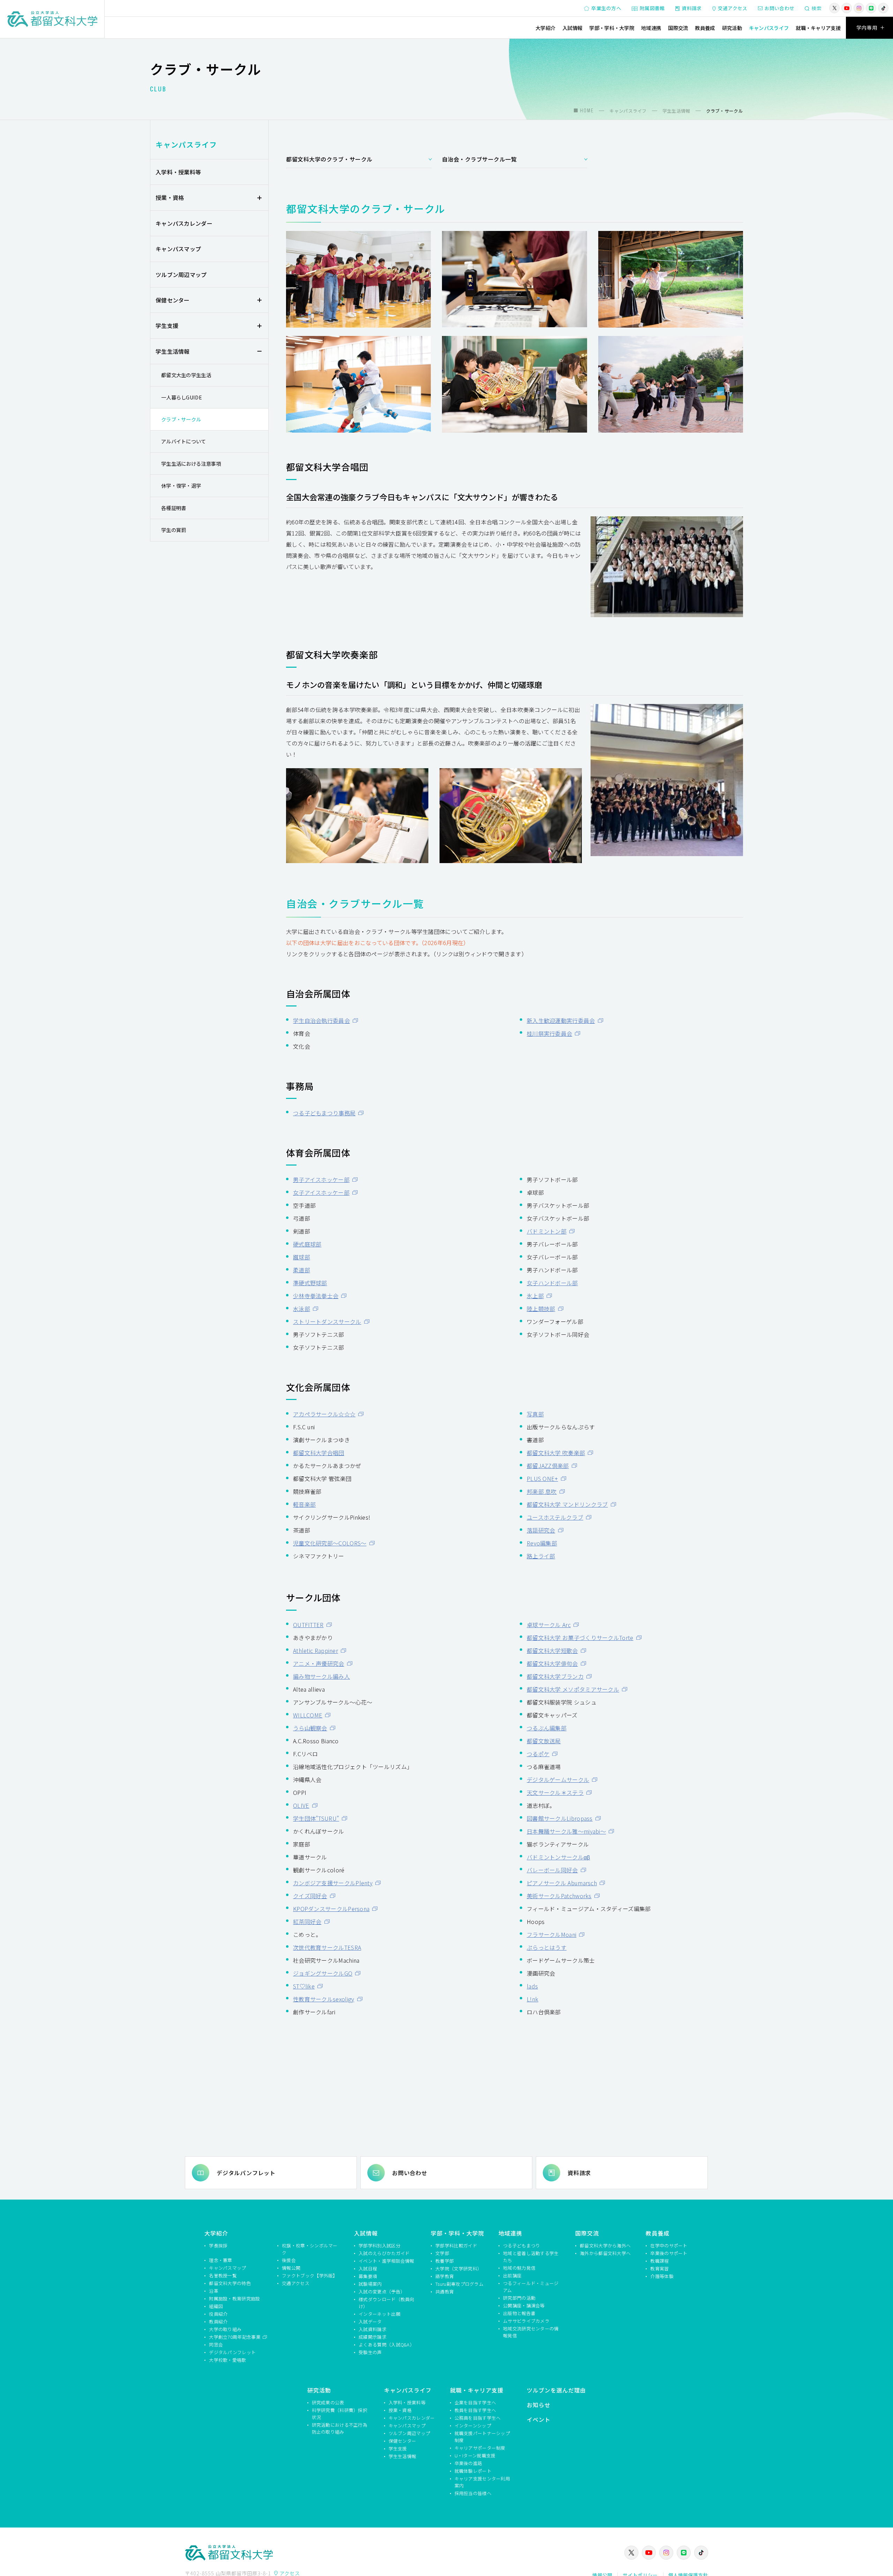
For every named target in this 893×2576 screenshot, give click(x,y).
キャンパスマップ (178, 249)
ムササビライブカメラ (526, 2321)
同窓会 (216, 2345)
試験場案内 (370, 2284)
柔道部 (302, 1270)
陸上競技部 (541, 1309)
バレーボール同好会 (552, 1870)
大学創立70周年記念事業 (235, 2337)
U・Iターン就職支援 (475, 2455)
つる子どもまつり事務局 (324, 1113)
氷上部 (535, 1296)
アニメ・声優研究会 (319, 1663)
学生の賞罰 (174, 530)
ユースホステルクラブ (555, 1517)
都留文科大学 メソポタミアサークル (573, 1689)
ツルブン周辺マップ (181, 275)
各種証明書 (174, 508)
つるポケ (538, 1754)
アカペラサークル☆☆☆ (324, 1414)
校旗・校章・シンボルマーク (310, 2249)
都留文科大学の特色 (230, 2283)
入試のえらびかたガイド (384, 2253)
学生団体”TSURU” (316, 1818)
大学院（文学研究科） (459, 2268)
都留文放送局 (544, 1741)
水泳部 (302, 1309)
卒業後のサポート (669, 2253)
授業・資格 (170, 197)
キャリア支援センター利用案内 (482, 2482)
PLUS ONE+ (542, 1478)
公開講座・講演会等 (524, 2305)
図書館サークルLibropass (560, 1818)
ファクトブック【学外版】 (310, 2275)
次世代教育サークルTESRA (327, 1947)
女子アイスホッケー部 (321, 1192)
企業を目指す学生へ (475, 2402)
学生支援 (167, 325)
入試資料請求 (373, 2329)
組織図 (216, 2306)
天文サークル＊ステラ (555, 1792)
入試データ (370, 2322)
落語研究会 (541, 1530)
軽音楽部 (304, 1504)
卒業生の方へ (606, 8)
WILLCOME (308, 1715)
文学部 (442, 2253)
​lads (532, 1986)
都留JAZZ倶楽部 (548, 1466)
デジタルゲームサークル (558, 1780)
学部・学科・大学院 (612, 28)
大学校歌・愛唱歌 (227, 2360)
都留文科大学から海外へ (605, 2245)
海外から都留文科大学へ (605, 2253)
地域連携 (651, 28)
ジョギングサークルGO (323, 1973)
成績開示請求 (373, 2337)
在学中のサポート (669, 2245)
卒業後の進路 (468, 2463)
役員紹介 (218, 2314)
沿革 (214, 2291)
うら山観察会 (310, 1728)
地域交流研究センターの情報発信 (531, 2332)
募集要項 (368, 2276)
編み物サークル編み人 (321, 1676)
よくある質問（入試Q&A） (387, 2345)
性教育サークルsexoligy (324, 1999)
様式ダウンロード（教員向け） (387, 2303)
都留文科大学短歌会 (552, 1650)
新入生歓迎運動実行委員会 (561, 1020)
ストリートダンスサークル (327, 1321)
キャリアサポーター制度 (480, 2448)
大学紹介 (545, 28)
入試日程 (368, 2268)
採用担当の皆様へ (473, 2493)
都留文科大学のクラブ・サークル (329, 159)
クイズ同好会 (310, 1896)
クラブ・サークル (181, 419)
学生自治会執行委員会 (321, 1020)
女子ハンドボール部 (552, 1283)
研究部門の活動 (519, 2298)
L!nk (532, 1999)
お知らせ (539, 2405)
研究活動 (732, 28)
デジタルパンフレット (246, 2173)
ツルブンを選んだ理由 (556, 2390)
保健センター (173, 300)
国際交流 (678, 28)
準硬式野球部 (310, 1283)
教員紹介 (218, 2322)
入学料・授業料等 (178, 172)
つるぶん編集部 (547, 1728)
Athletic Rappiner (316, 1650)
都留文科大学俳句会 (552, 1663)
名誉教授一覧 (223, 2275)
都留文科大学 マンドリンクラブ (567, 1504)
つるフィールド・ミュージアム (531, 2287)
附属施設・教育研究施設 (234, 2298)
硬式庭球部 (307, 1244)
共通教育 (445, 2292)
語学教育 (445, 2276)
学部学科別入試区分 (380, 2245)
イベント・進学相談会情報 (387, 2261)
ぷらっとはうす (547, 1947)
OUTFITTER (308, 1625)
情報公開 (291, 2268)
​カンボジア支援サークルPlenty (333, 1883)
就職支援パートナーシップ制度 (482, 2437)
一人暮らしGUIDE (182, 397)
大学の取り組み (225, 2329)
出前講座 (512, 2275)
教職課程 (659, 2261)
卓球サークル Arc (549, 1625)
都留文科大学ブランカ (555, 1676)
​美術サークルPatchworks (559, 1896)
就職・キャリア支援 (818, 28)
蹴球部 (302, 1257)
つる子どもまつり (521, 2245)
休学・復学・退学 (181, 485)
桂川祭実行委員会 (549, 1033)
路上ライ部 (541, 1556)
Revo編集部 (542, 1543)
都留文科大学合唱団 (319, 1453)
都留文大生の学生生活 (186, 375)
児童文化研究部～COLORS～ (330, 1543)
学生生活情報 (173, 351)
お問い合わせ (780, 8)
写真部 (535, 1414)
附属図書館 (652, 8)
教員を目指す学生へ (475, 2410)
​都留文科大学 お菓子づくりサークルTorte (580, 1638)
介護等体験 (662, 2276)
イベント (539, 2419)
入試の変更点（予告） (382, 2292)
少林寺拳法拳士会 (316, 1296)
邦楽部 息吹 (542, 1491)
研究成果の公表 (328, 2402)
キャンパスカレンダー (184, 223)
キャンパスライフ (769, 28)
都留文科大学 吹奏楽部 (556, 1453)
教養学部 (445, 2261)
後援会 (289, 2260)
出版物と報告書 (519, 2313)
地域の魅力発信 (519, 2268)
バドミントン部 (547, 1231)
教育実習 (659, 2268)
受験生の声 (370, 2352)
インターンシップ (473, 2425)
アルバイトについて (184, 441)
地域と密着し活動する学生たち (531, 2257)
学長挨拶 (218, 2245)
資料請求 (692, 8)
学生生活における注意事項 (191, 463)
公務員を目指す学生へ (478, 2418)
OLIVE (301, 1805)
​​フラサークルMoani (551, 1934)
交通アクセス (733, 8)
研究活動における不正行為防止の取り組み (340, 2428)
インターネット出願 (380, 2314)
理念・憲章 (221, 2260)
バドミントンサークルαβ (558, 1857)
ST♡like (304, 1986)
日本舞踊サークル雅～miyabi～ (566, 1831)
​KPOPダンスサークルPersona (331, 1909)
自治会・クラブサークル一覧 (479, 159)
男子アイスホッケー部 (321, 1180)
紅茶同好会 (307, 1922)
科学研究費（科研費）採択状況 (340, 2414)
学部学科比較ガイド (456, 2245)
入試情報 (572, 28)
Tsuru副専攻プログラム (459, 2284)
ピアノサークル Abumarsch (562, 1883)
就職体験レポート (473, 2471)
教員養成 (705, 28)
